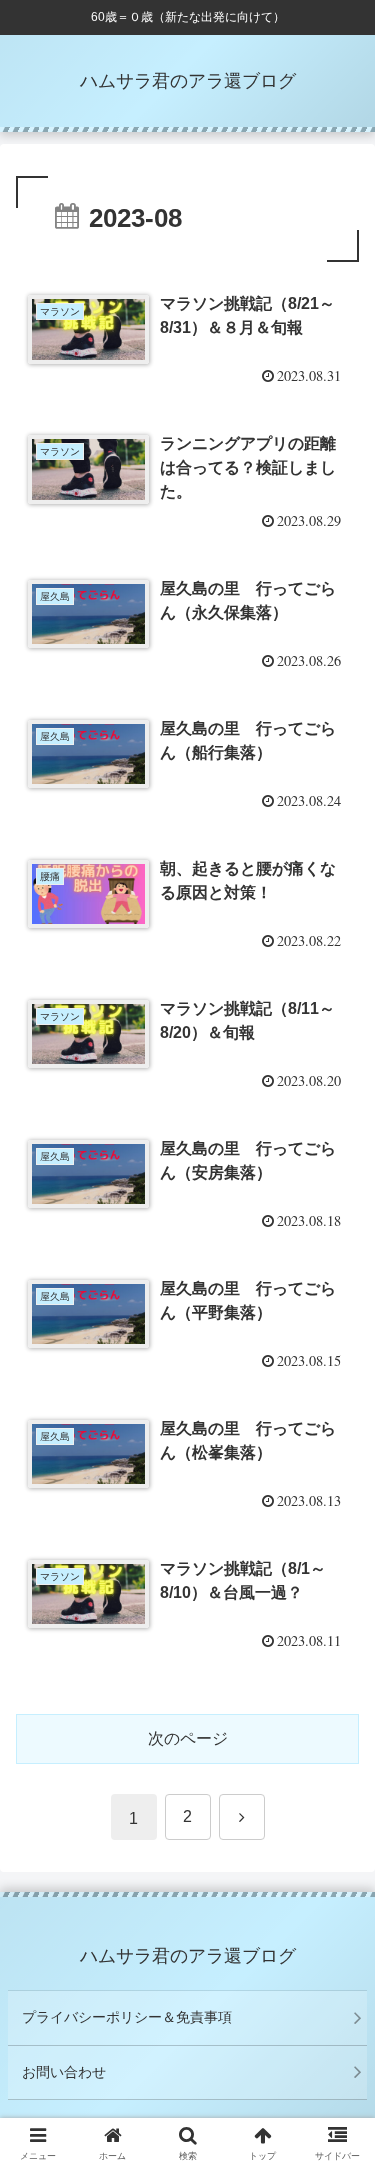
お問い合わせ (64, 2072)
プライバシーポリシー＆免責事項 (127, 2017)
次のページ (188, 1738)
